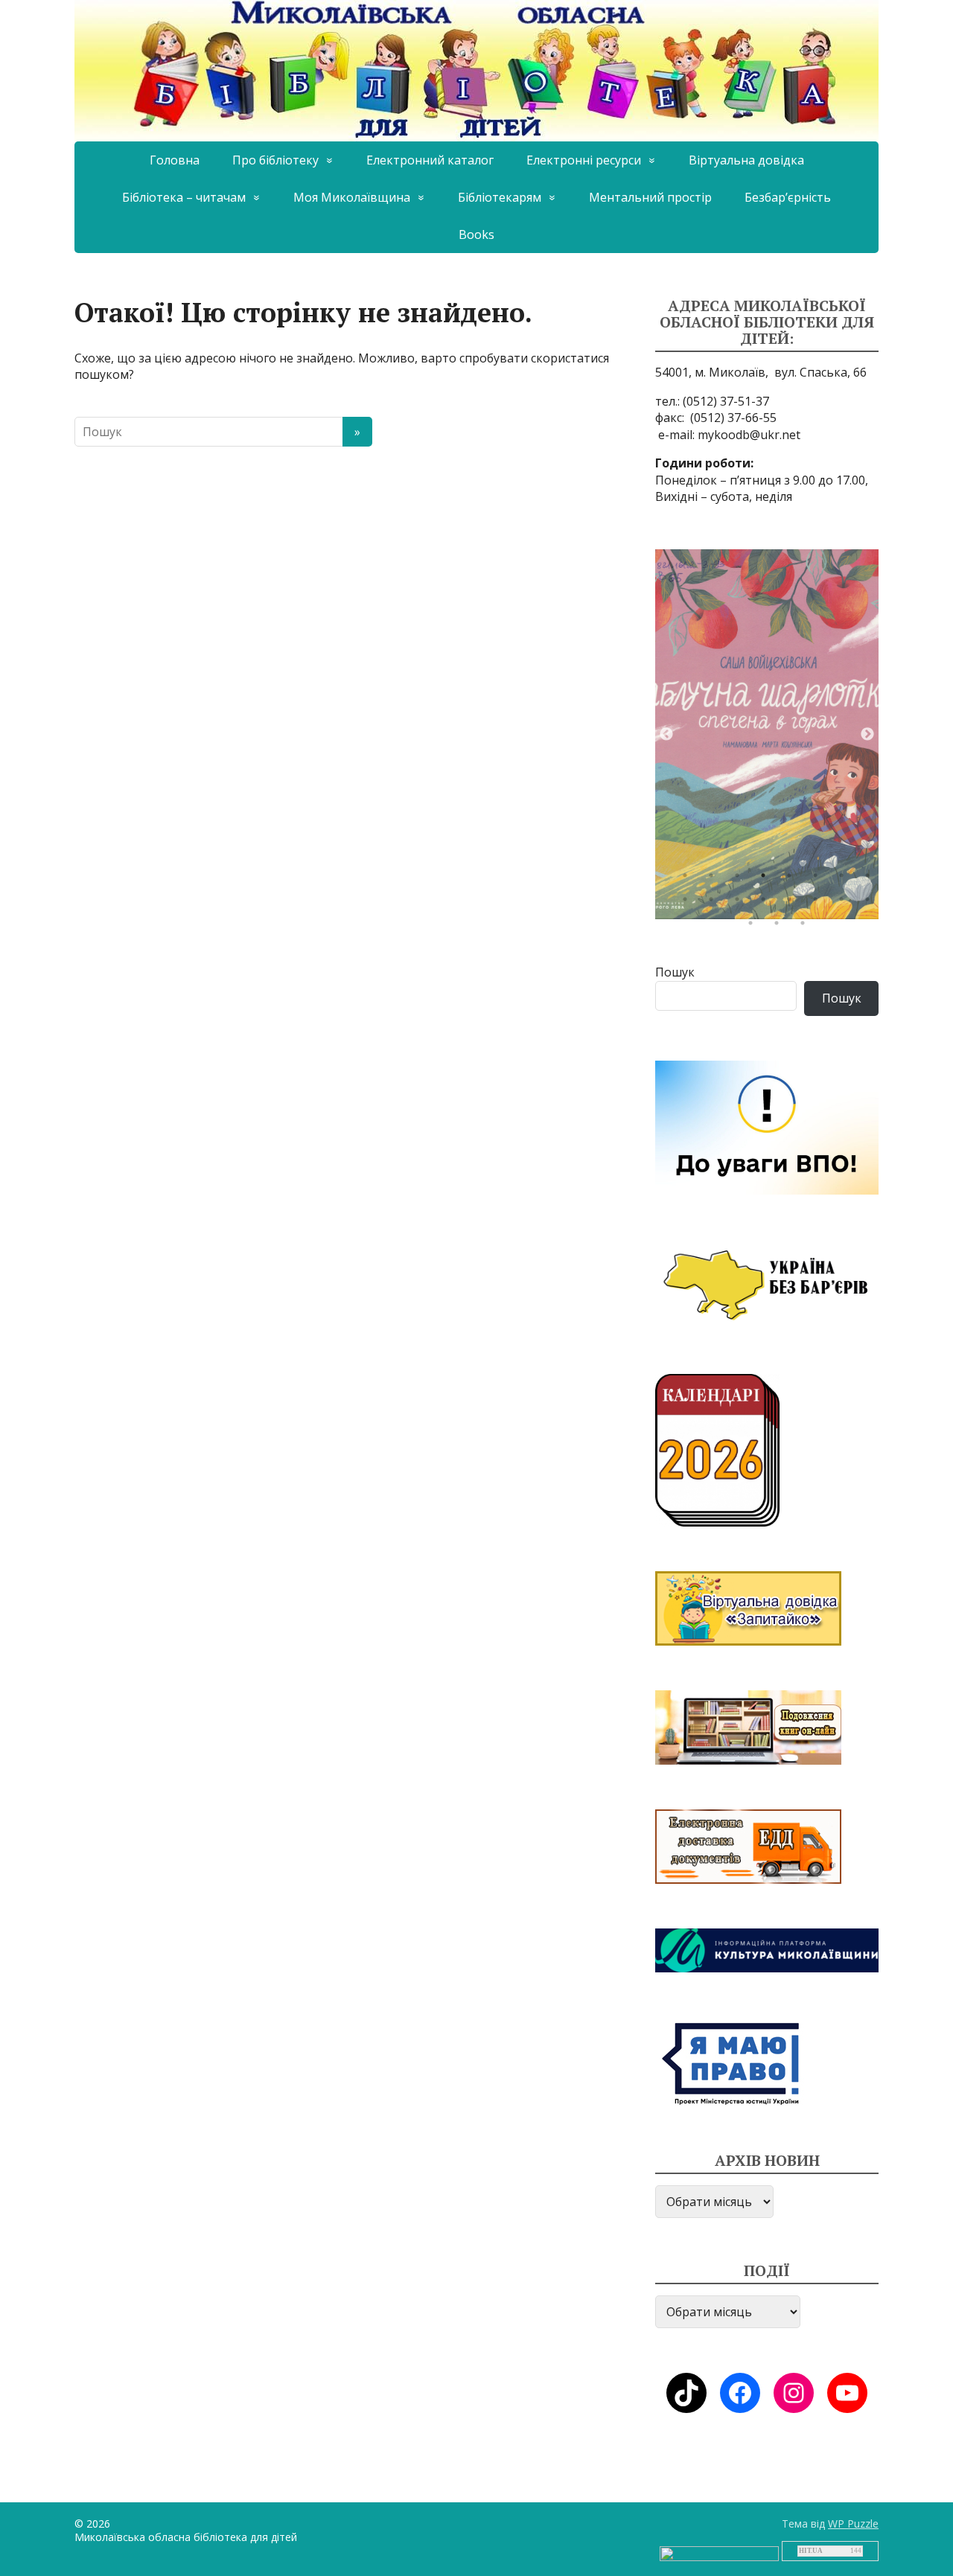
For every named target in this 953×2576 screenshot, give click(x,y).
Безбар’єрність (788, 197)
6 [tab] (819, 879)
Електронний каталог (430, 160)
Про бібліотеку (275, 160)
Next (867, 735)
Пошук (675, 972)
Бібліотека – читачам (184, 197)
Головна (175, 160)
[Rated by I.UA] (719, 2553)
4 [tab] (767, 879)
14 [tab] (819, 903)
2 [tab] (715, 879)
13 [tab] (793, 903)
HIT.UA (811, 2551)
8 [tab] (871, 879)
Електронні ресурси (584, 160)
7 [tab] (845, 879)
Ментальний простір (650, 197)
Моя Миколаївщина (352, 197)
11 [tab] (741, 903)
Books (476, 234)
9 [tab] (689, 903)
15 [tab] (845, 903)
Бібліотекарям (500, 197)
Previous (666, 735)
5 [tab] (793, 879)
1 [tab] (689, 879)
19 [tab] (806, 927)
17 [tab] (754, 927)
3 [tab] (741, 879)
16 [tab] (871, 903)
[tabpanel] (767, 734)
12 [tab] (767, 903)
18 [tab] (780, 927)
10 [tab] (715, 903)
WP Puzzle (853, 2524)
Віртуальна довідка (746, 160)
